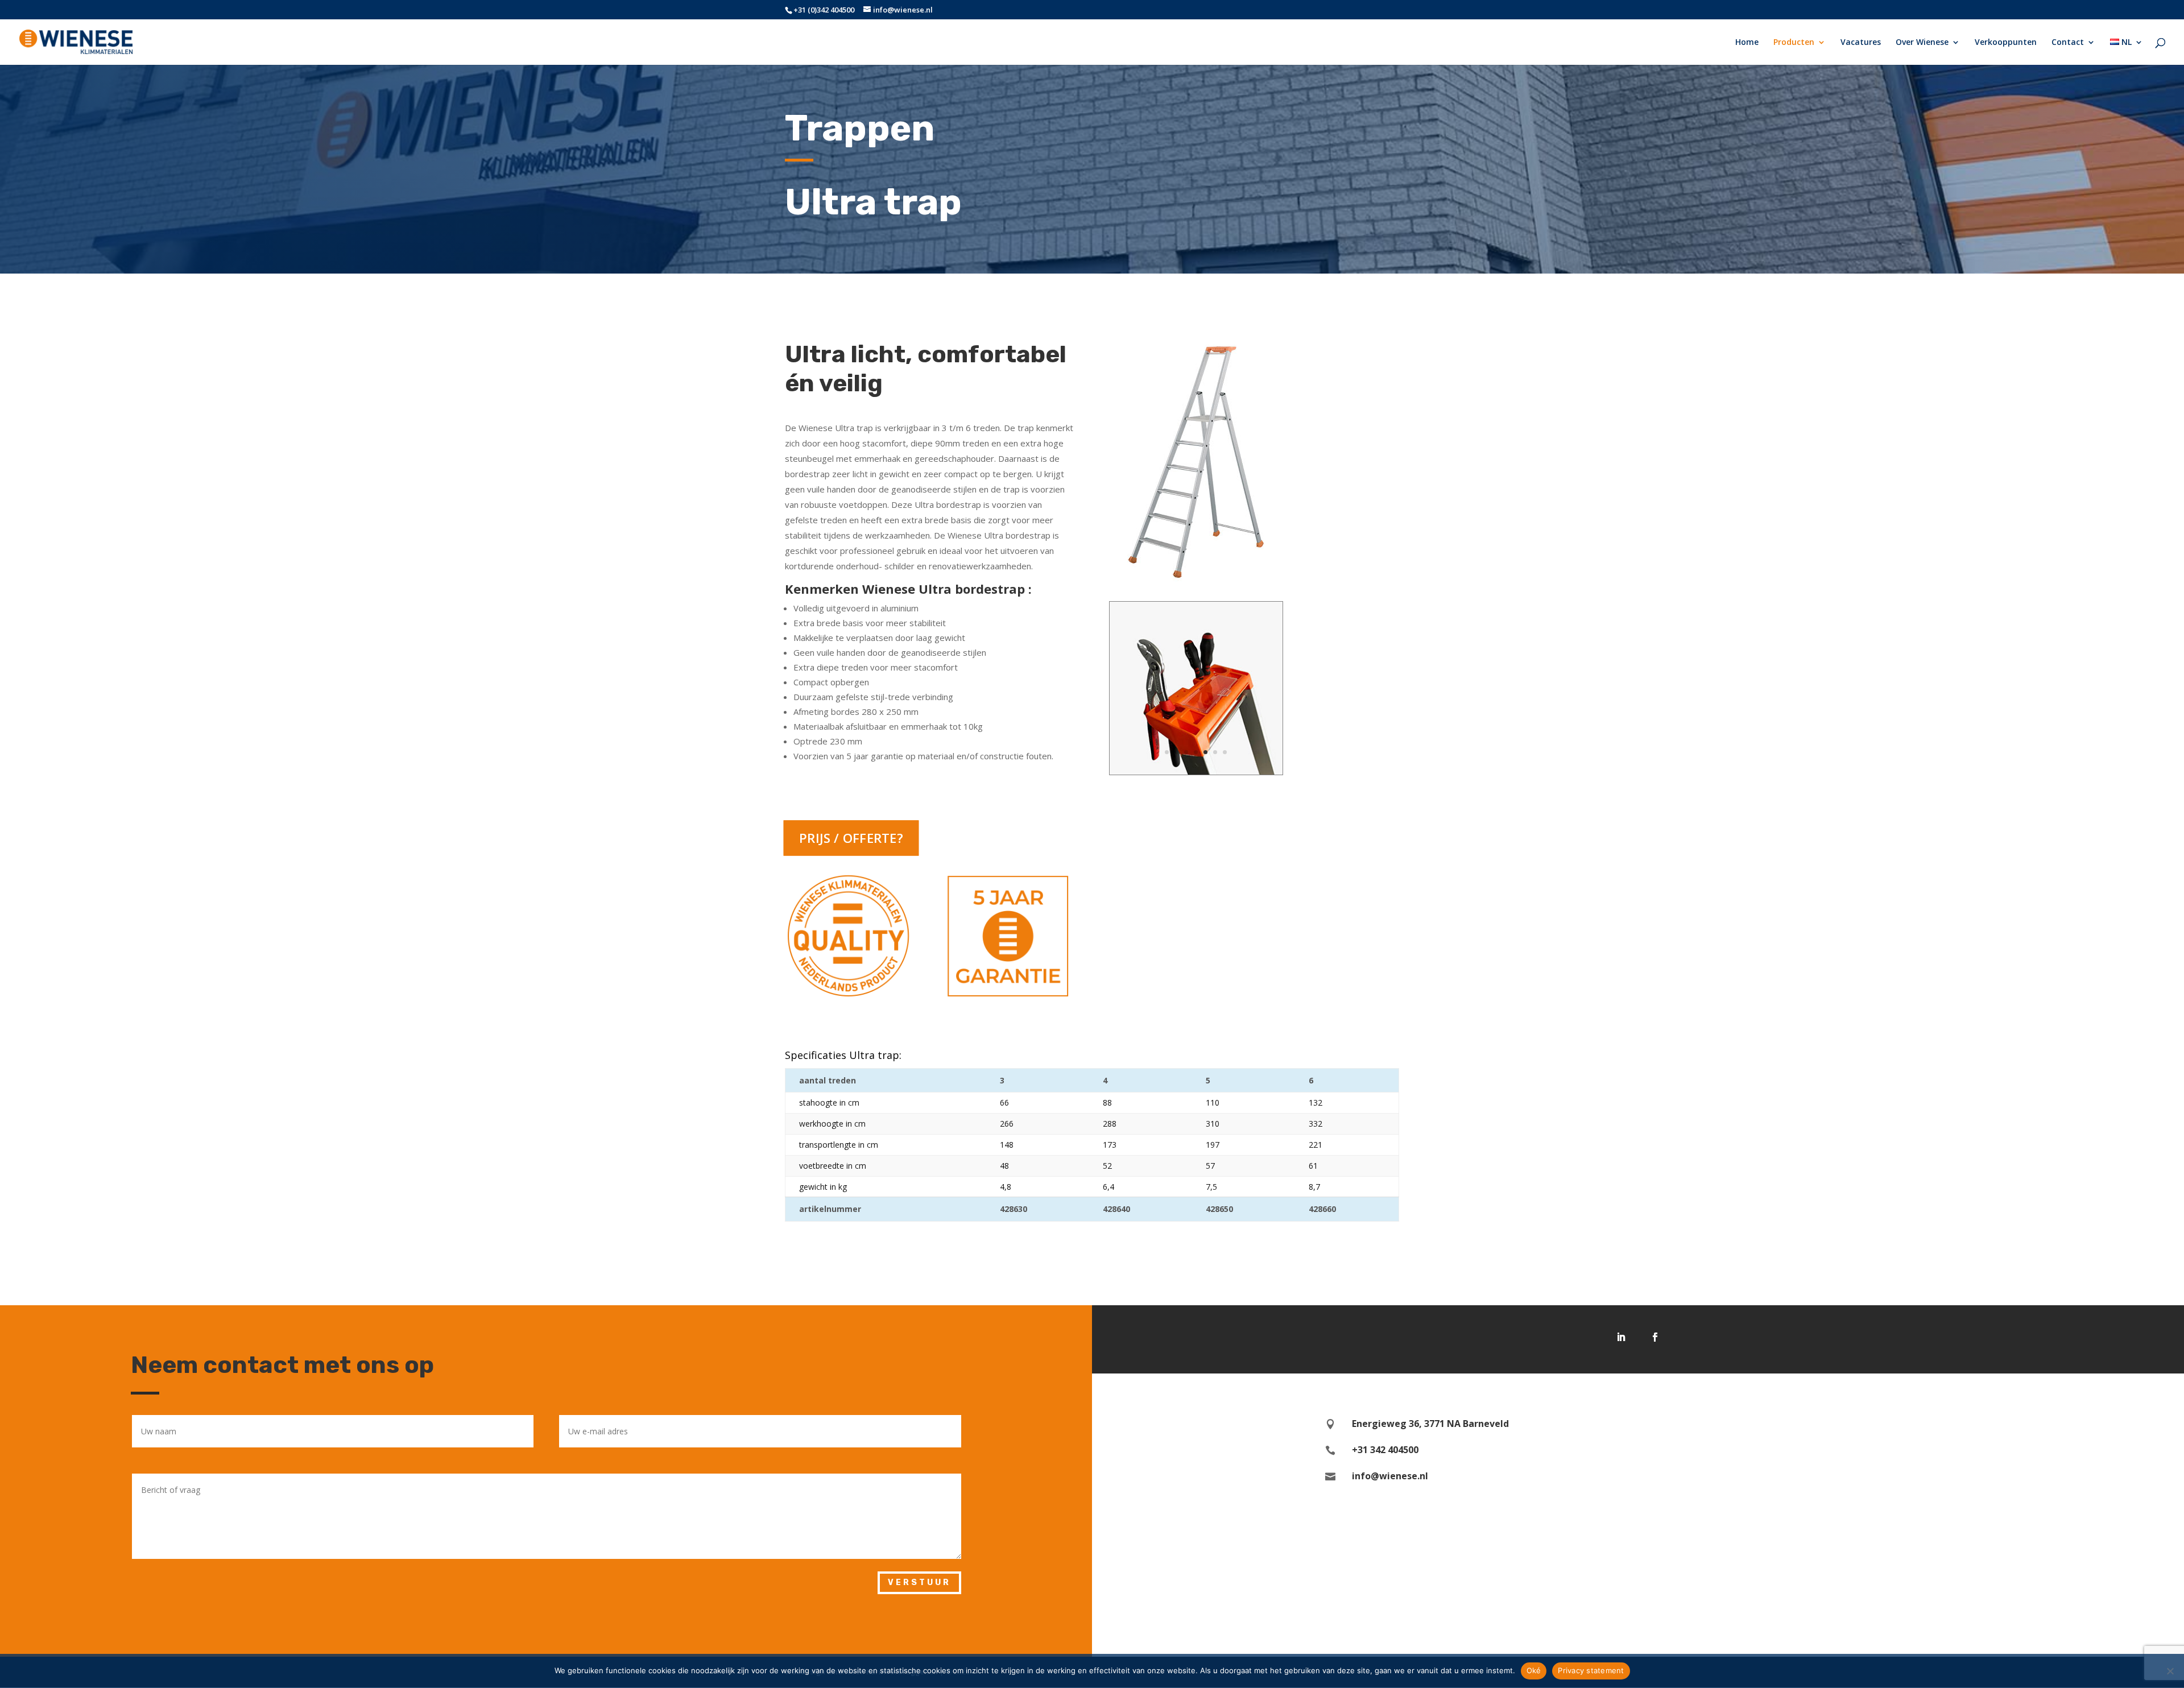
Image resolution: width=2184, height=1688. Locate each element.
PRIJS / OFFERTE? (851, 838)
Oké (1534, 1670)
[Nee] (2170, 1671)
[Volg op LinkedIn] (1621, 1337)
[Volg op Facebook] (1655, 1337)
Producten (1794, 43)
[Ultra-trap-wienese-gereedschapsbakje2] (1196, 771)
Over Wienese (1922, 43)
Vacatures (1861, 43)
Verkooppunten (2006, 43)
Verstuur (919, 1582)
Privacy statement (1591, 1670)
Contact (2068, 43)
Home (1747, 43)
